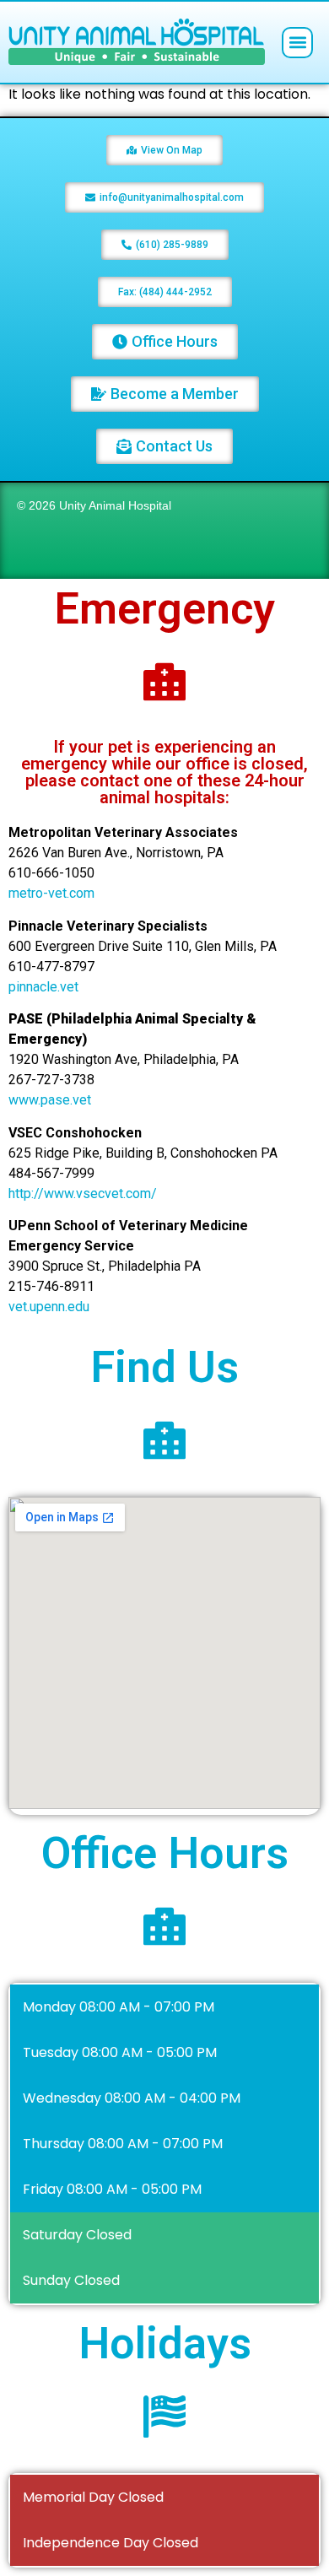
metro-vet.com (51, 893)
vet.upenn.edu (49, 1307)
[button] (297, 43)
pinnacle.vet (43, 987)
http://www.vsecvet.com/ (83, 1193)
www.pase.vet (50, 1100)
